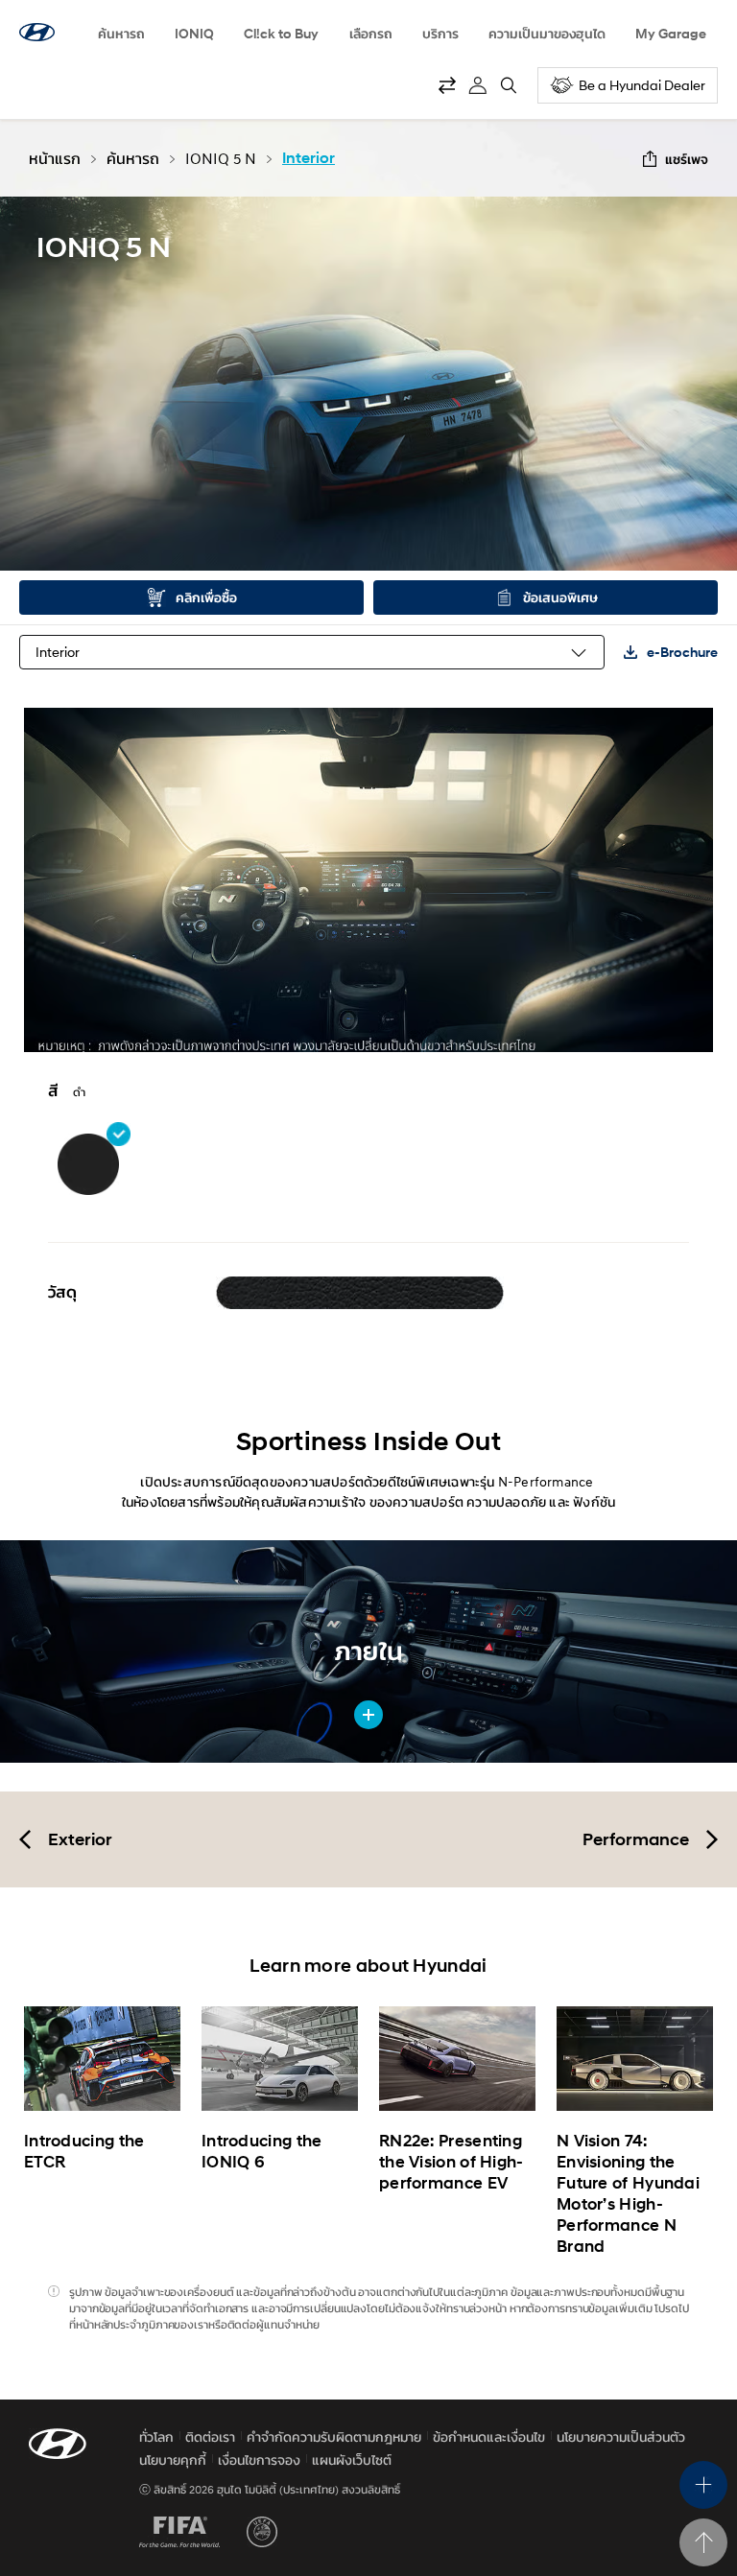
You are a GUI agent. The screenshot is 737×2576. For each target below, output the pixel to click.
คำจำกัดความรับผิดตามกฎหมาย (334, 2436)
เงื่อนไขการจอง (259, 2459)
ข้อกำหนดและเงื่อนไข (489, 2436)
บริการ (440, 33)
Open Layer (360, 1291)
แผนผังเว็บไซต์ (352, 2459)
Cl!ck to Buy (281, 33)
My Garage (671, 33)
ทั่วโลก (156, 2436)
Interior (58, 652)
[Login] (478, 85)
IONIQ (194, 33)
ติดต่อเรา (210, 2436)
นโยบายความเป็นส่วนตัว (621, 2436)
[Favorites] (447, 85)
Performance (636, 1839)
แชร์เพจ (687, 159)
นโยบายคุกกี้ (173, 2459)
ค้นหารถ (121, 33)
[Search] (509, 85)
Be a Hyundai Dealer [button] (642, 85)
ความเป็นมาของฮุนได (547, 33)
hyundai (37, 32)
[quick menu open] (703, 2485)
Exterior (80, 1839)
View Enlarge (368, 1715)
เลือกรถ (371, 33)
